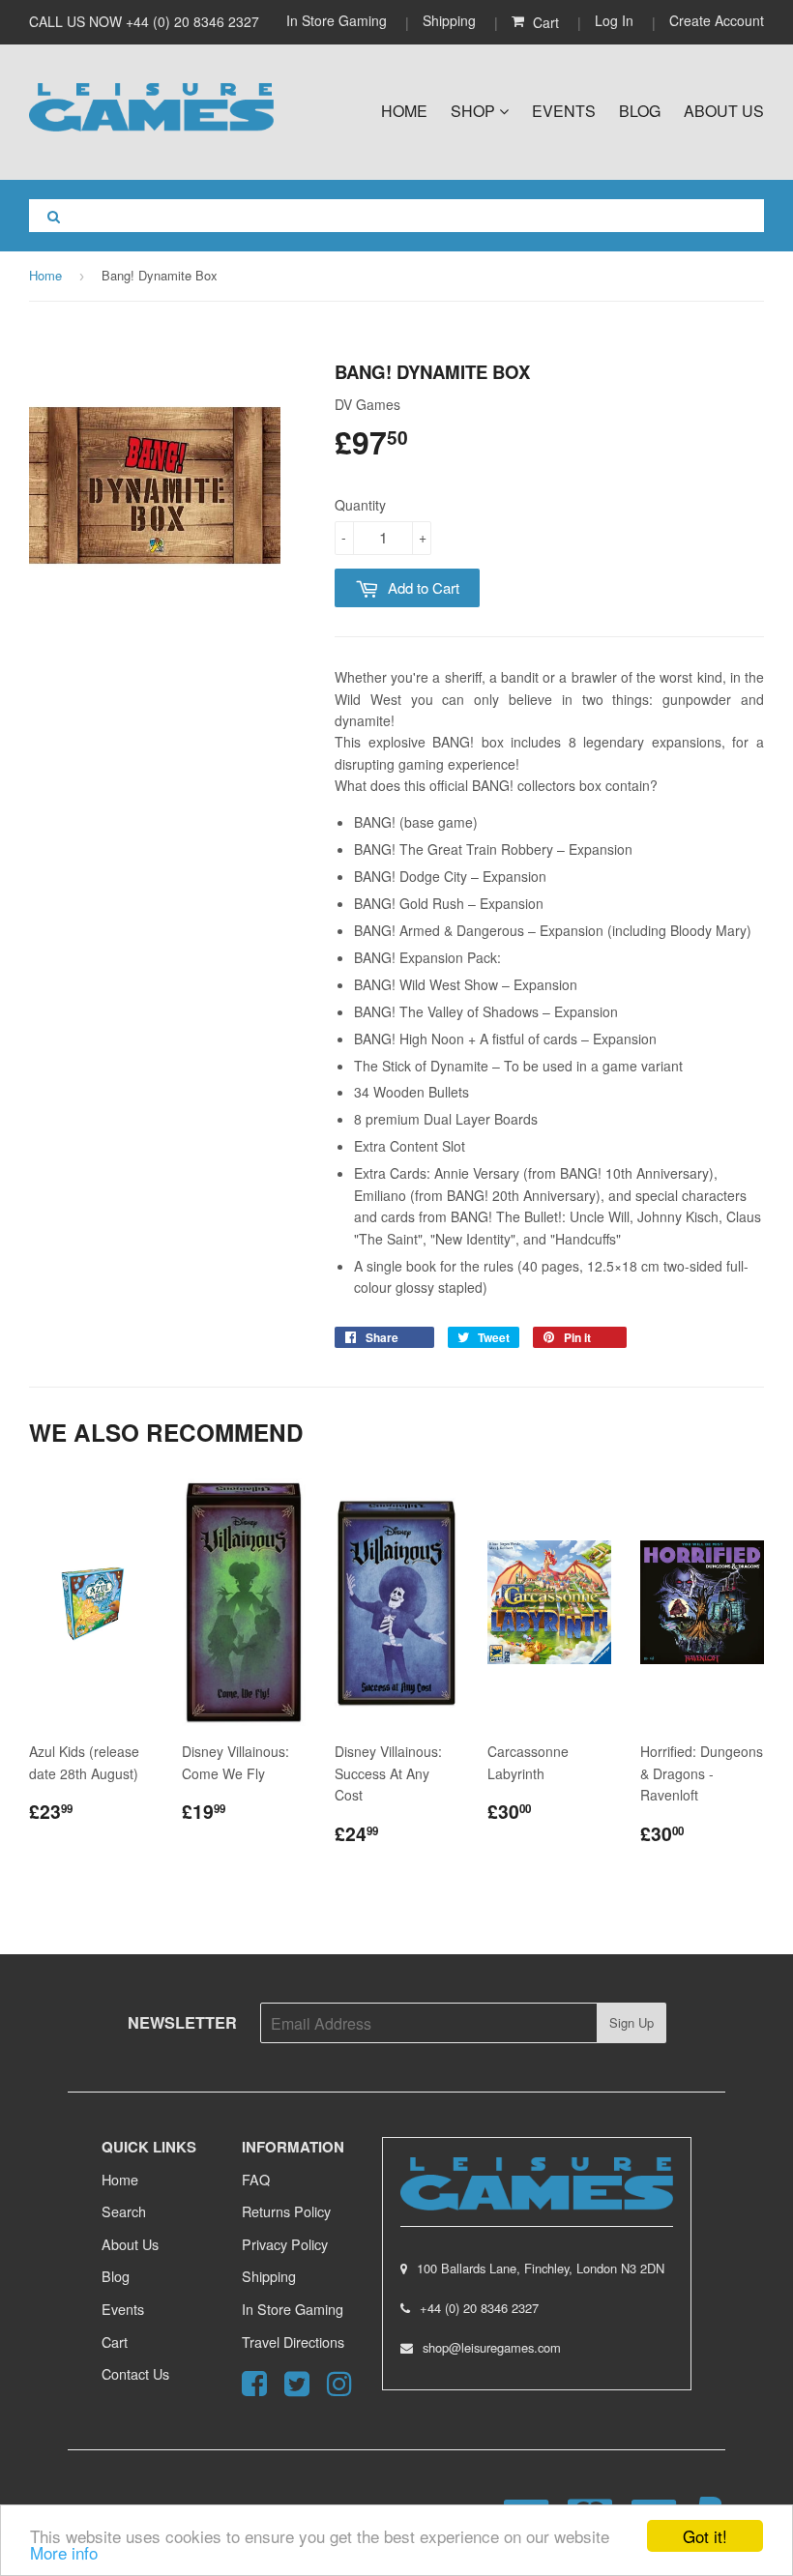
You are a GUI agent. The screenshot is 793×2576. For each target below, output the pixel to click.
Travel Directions (293, 2342)
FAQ (256, 2179)
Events (564, 111)
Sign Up (631, 2022)
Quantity (360, 505)
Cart (115, 2342)
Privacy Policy (285, 2244)
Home (404, 111)
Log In (614, 20)
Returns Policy (286, 2211)
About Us (724, 111)
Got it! (705, 2536)
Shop (475, 111)
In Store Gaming (338, 20)
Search (124, 2211)
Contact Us (135, 2373)
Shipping (449, 20)
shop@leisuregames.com (492, 2347)
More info (64, 2552)
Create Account (717, 20)
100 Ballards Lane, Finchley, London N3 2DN (541, 2268)
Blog (640, 111)
